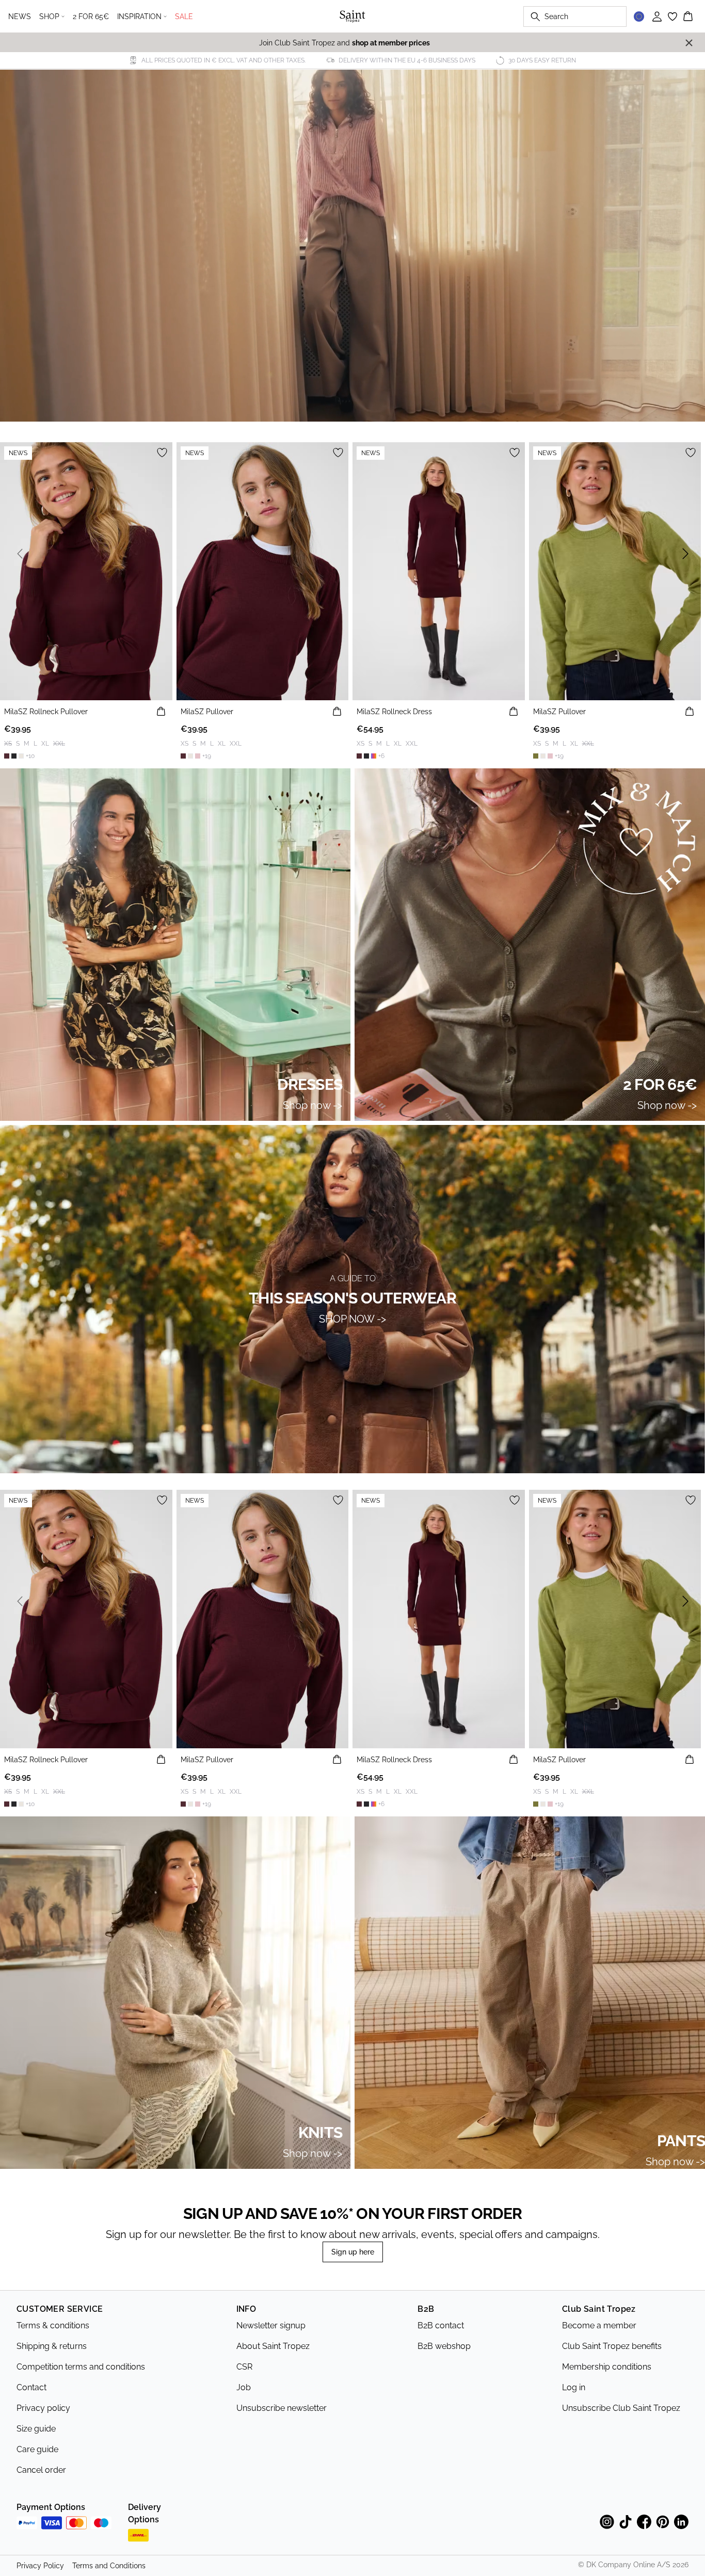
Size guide (36, 2429)
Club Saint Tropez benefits (612, 2346)
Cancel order (41, 2470)
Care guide (37, 2449)
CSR (244, 2367)
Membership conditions (607, 2367)
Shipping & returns (52, 2346)
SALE (184, 17)
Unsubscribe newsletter (282, 2408)
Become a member (599, 2325)
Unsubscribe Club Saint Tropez (621, 2408)
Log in (574, 2387)
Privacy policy (43, 2408)
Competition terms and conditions (81, 2367)
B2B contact (441, 2325)
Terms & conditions (53, 2325)
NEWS (20, 17)
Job (244, 2387)
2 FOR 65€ (91, 17)
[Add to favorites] (162, 453)
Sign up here (353, 2252)
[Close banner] (689, 43)
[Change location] (639, 17)
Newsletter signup (271, 2325)
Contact (31, 2387)
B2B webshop (444, 2346)
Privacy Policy (40, 2566)
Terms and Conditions (109, 2566)
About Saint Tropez (273, 2346)
